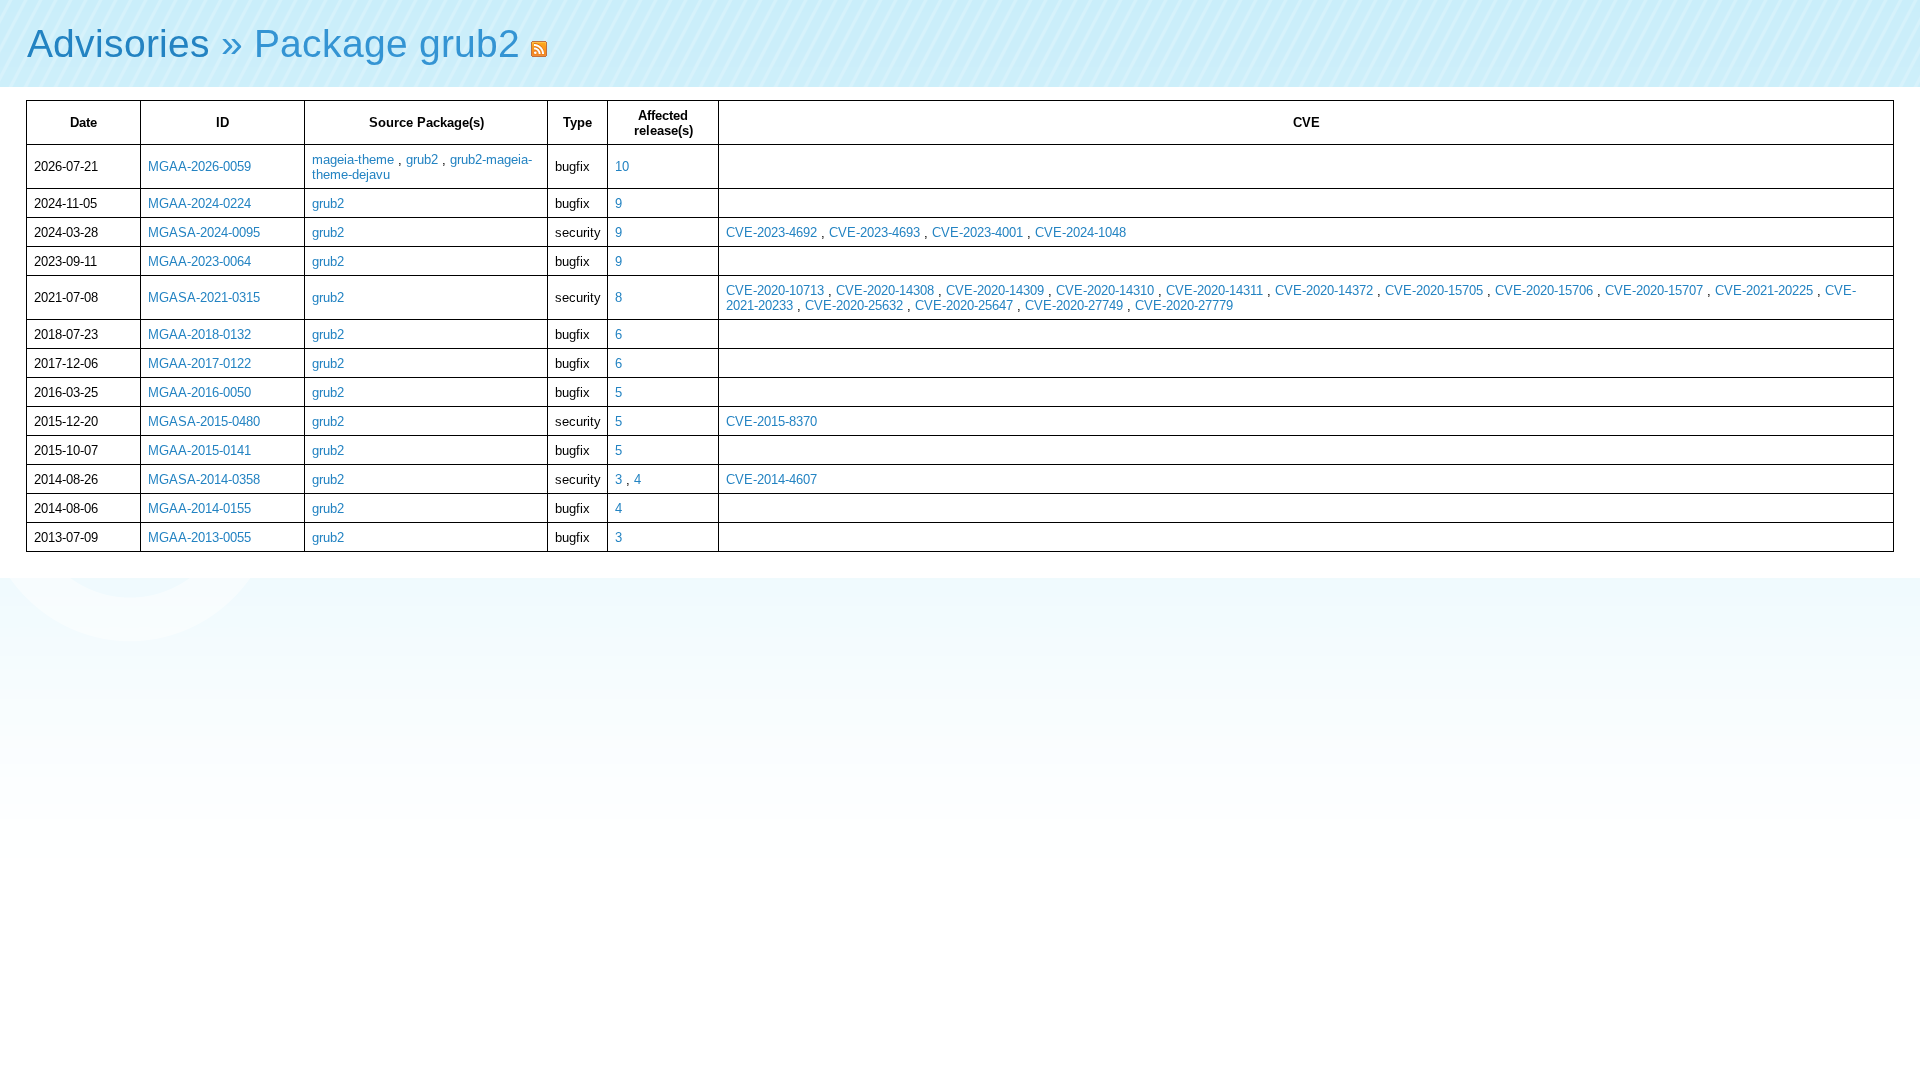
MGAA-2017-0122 (199, 363)
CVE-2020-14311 (1214, 290)
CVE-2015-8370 (771, 421)
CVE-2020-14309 (995, 290)
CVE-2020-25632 (854, 305)
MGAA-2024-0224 (199, 203)
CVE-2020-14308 (885, 290)
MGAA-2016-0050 (199, 392)
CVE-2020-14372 (1324, 290)
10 (622, 166)
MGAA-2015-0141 (199, 450)
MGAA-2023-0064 (199, 261)
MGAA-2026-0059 (199, 166)
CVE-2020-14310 (1105, 290)
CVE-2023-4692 (771, 232)
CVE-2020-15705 (1434, 290)
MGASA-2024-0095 (204, 232)
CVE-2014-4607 (771, 479)
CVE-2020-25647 (964, 305)
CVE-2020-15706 (1544, 290)
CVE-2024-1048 (1080, 232)
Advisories (118, 43)
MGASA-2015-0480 (204, 421)
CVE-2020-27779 (1184, 305)
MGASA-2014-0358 (204, 479)
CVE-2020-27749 (1074, 305)
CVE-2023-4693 (874, 232)
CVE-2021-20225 (1764, 290)
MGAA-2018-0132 (199, 334)
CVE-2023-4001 (977, 232)
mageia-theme (353, 159)
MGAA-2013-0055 (199, 537)
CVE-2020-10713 (775, 290)
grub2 (422, 159)
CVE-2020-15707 (1654, 290)
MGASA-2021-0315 (204, 297)
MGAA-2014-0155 (199, 508)
